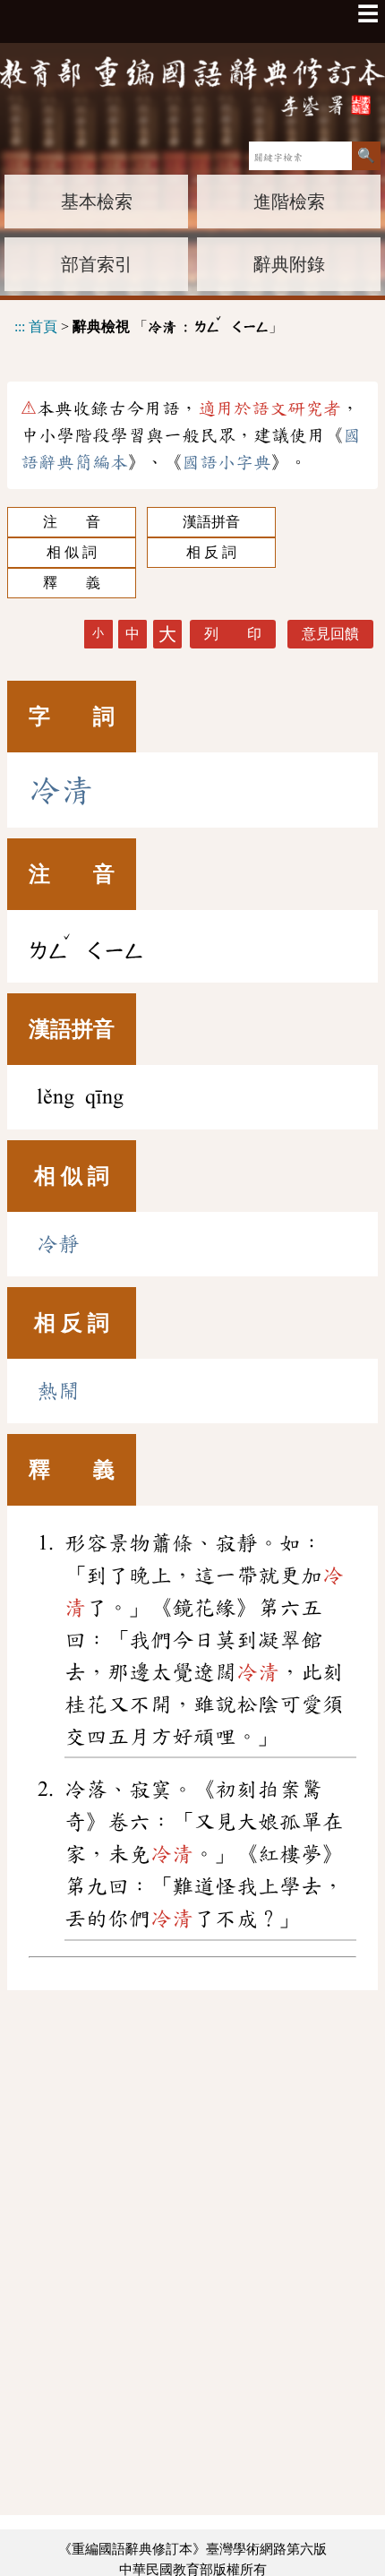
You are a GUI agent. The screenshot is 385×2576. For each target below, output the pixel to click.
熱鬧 (58, 1391)
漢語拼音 (211, 522)
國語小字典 (227, 462)
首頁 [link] (43, 326)
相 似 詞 (72, 552)
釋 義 (72, 583)
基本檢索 (97, 202)
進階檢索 (289, 202)
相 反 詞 (211, 552)
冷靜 (58, 1244)
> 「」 (149, 324)
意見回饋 (330, 634)
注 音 (72, 522)
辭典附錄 (289, 264)
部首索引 (97, 264)
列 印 (233, 634)
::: (20, 326)
